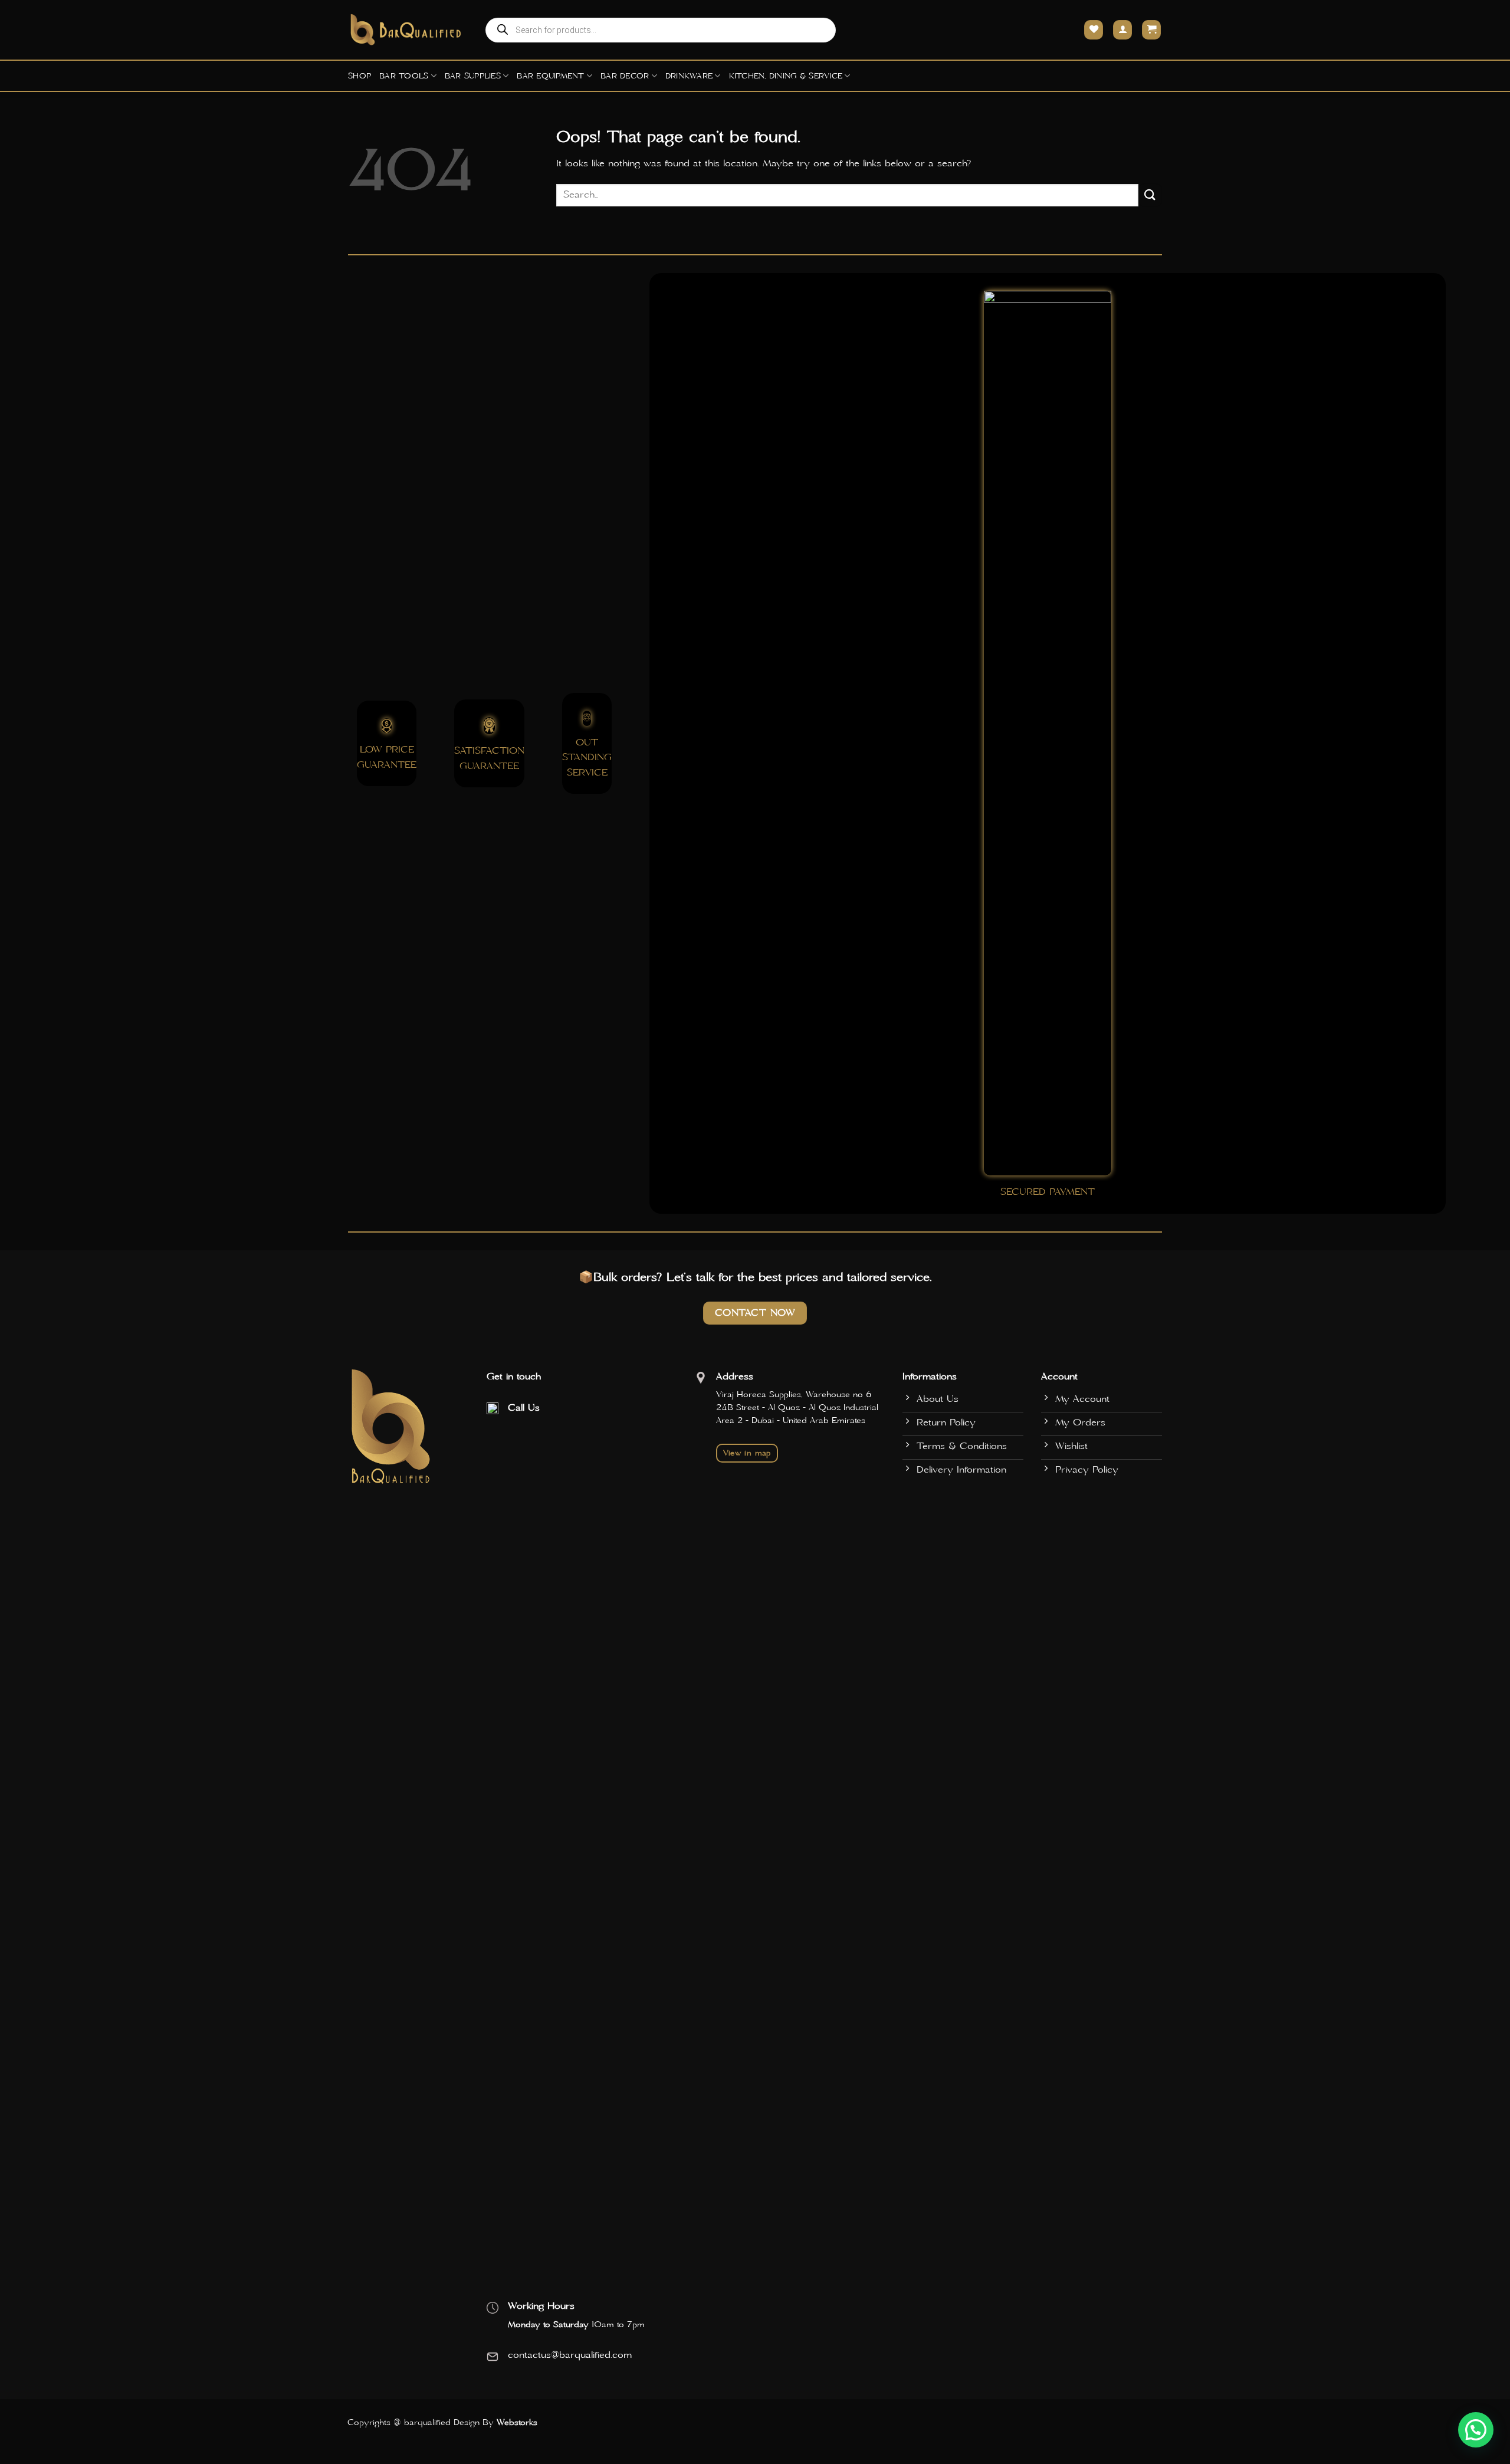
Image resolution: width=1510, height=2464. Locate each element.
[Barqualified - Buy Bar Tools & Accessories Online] (407, 30)
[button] (1476, 2430)
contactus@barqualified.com (570, 2355)
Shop (360, 76)
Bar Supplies (473, 76)
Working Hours (541, 2306)
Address (735, 1376)
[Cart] (1151, 30)
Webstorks (517, 2423)
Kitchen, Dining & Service (786, 76)
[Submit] (1150, 195)
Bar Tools (404, 76)
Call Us (524, 1408)
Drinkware (689, 76)
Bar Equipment (550, 76)
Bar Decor (625, 76)
